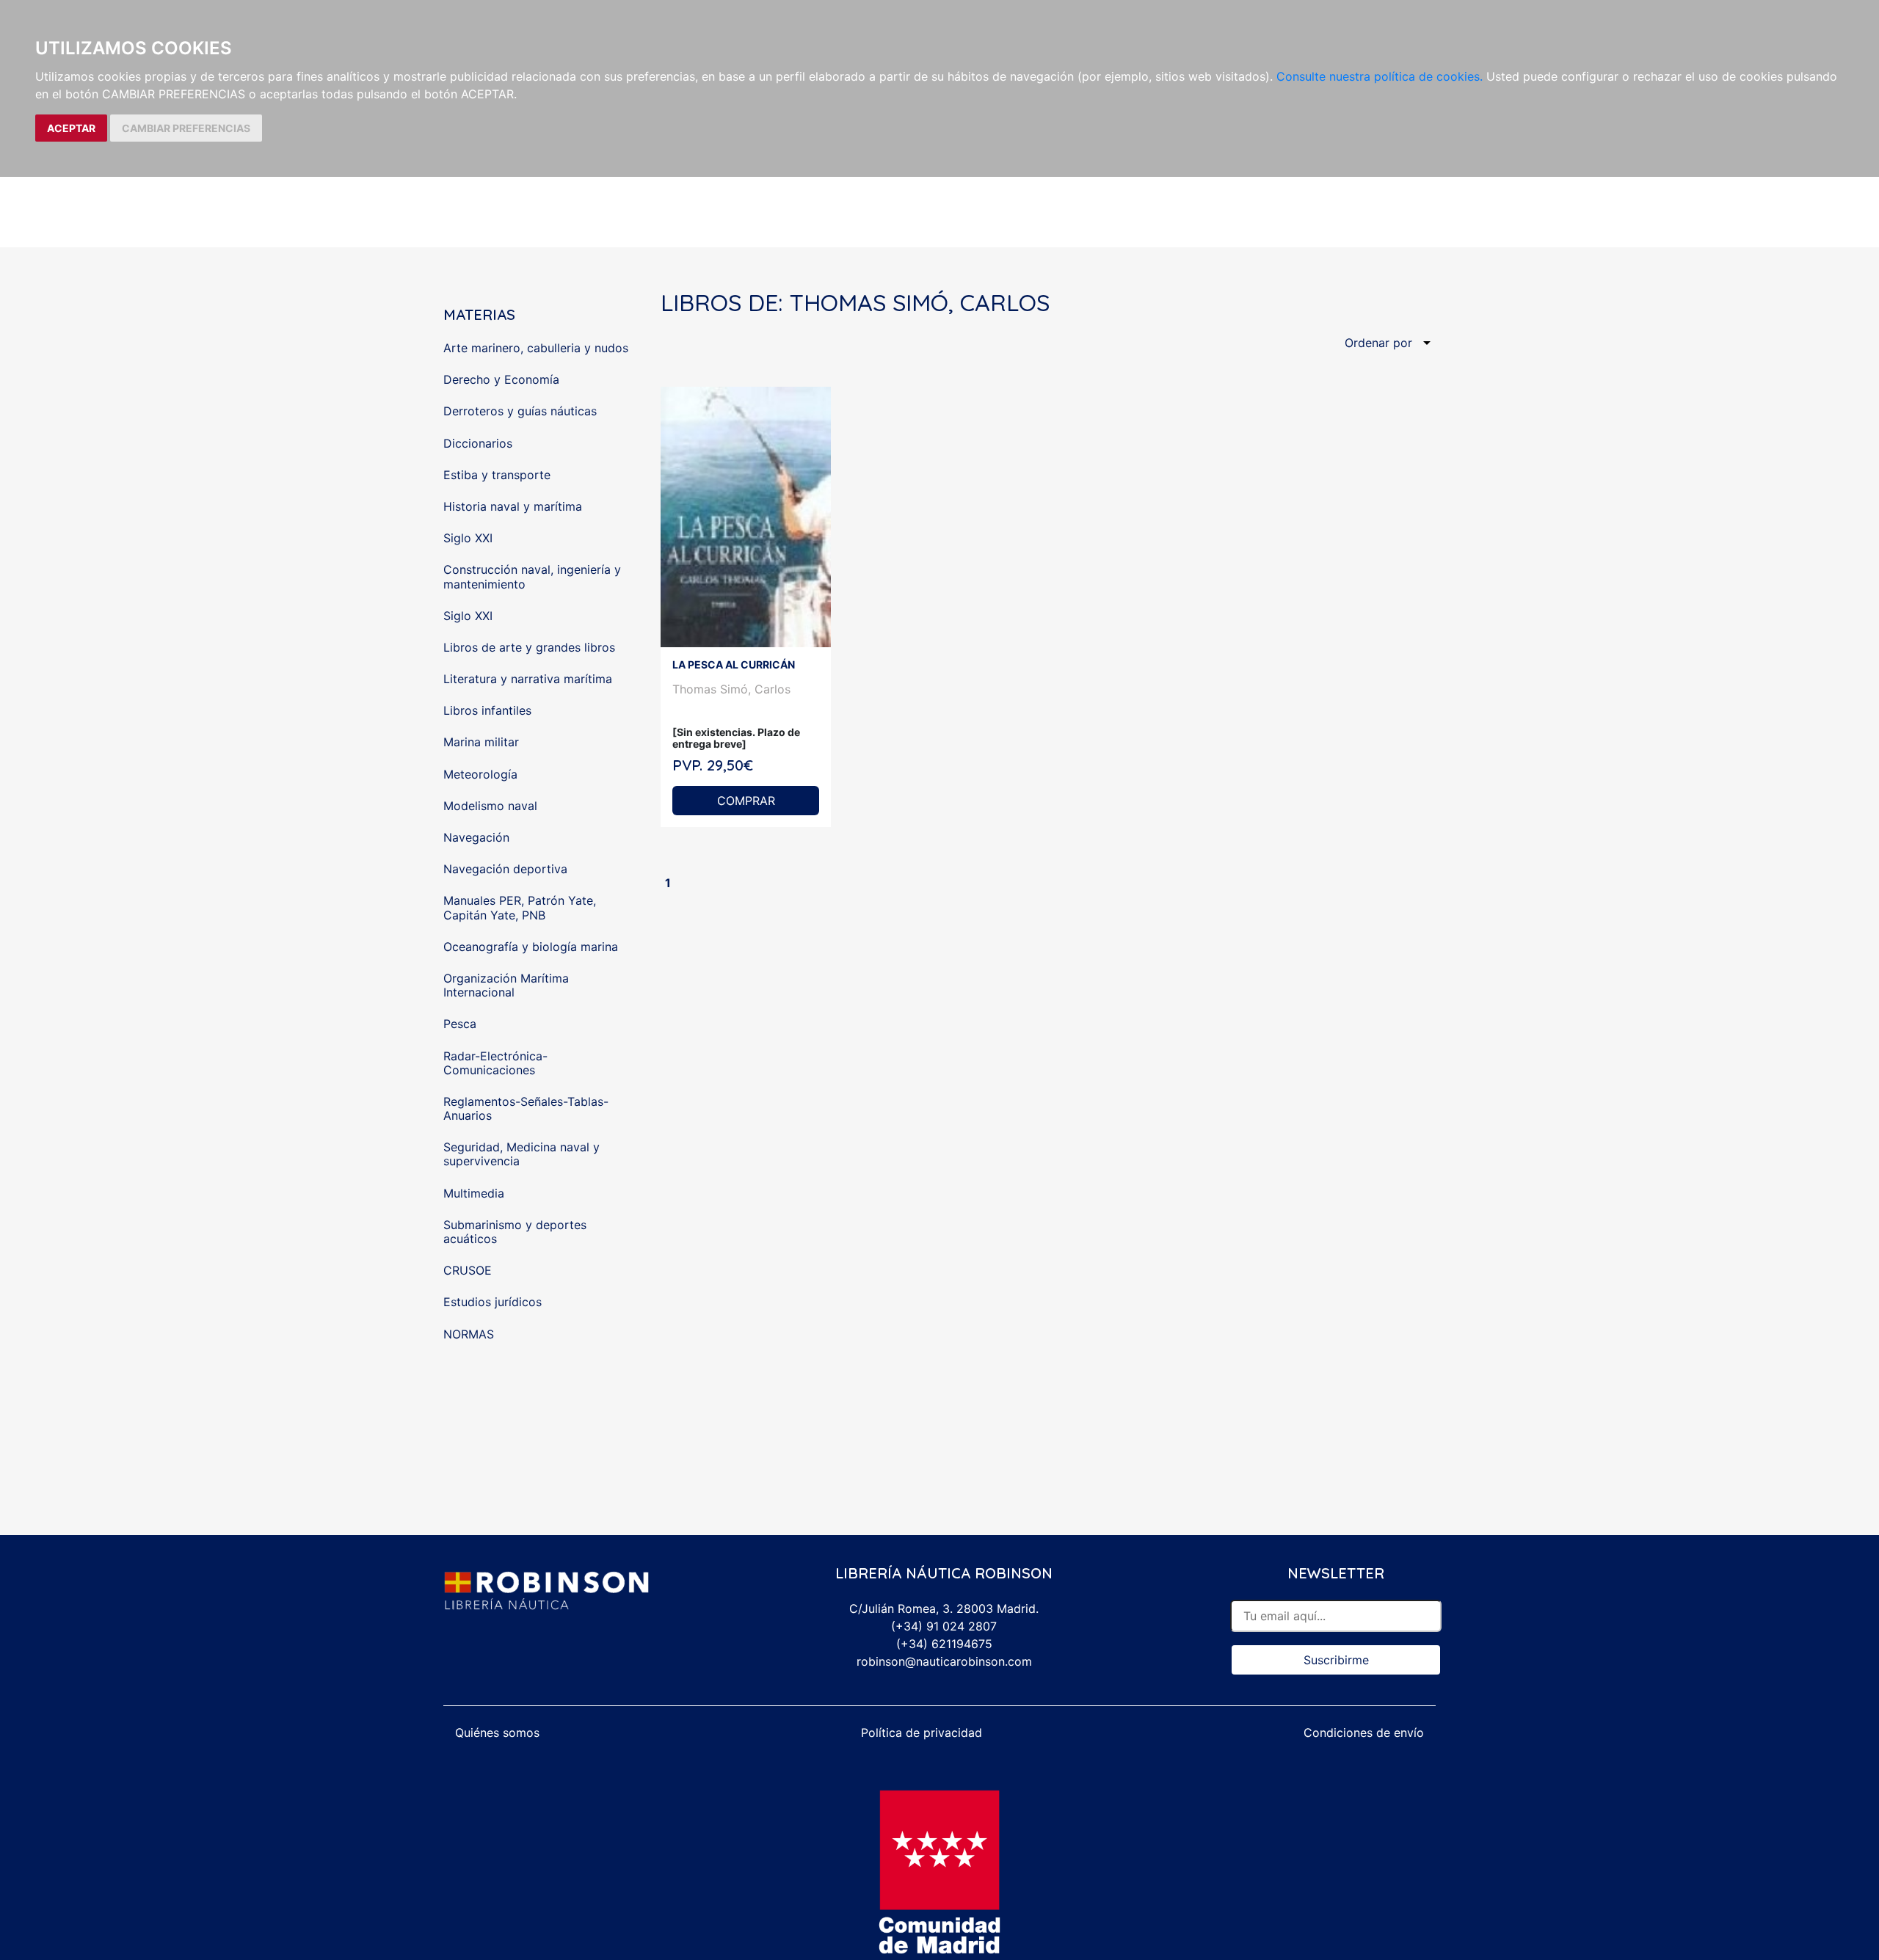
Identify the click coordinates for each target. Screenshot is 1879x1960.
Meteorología (480, 774)
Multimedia (474, 1193)
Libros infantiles (487, 710)
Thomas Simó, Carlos (731, 689)
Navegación (476, 837)
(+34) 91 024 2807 (944, 1626)
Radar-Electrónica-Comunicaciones (495, 1063)
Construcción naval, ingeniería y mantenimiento (532, 576)
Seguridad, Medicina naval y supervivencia (521, 1154)
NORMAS (469, 1334)
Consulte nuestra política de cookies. (1380, 76)
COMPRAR (746, 801)
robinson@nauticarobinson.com (944, 1661)
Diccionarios (478, 443)
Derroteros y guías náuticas (520, 411)
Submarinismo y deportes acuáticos (515, 1232)
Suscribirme (1336, 1660)
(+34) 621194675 (944, 1644)
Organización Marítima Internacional (506, 985)
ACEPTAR (71, 128)
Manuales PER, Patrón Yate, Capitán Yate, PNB (520, 907)
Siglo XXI (468, 538)
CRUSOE (468, 1270)
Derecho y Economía (501, 379)
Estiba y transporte (497, 475)
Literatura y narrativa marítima (528, 679)
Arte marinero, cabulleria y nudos (536, 348)
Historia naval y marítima (513, 506)
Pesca (460, 1024)
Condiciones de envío (1364, 1733)
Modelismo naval (490, 806)
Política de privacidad (922, 1733)
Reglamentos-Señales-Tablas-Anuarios (526, 1108)
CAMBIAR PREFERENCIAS (186, 128)
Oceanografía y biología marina (531, 947)
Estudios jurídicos (493, 1302)
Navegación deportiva (505, 869)
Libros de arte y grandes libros (529, 647)
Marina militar (481, 742)
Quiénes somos (497, 1733)
